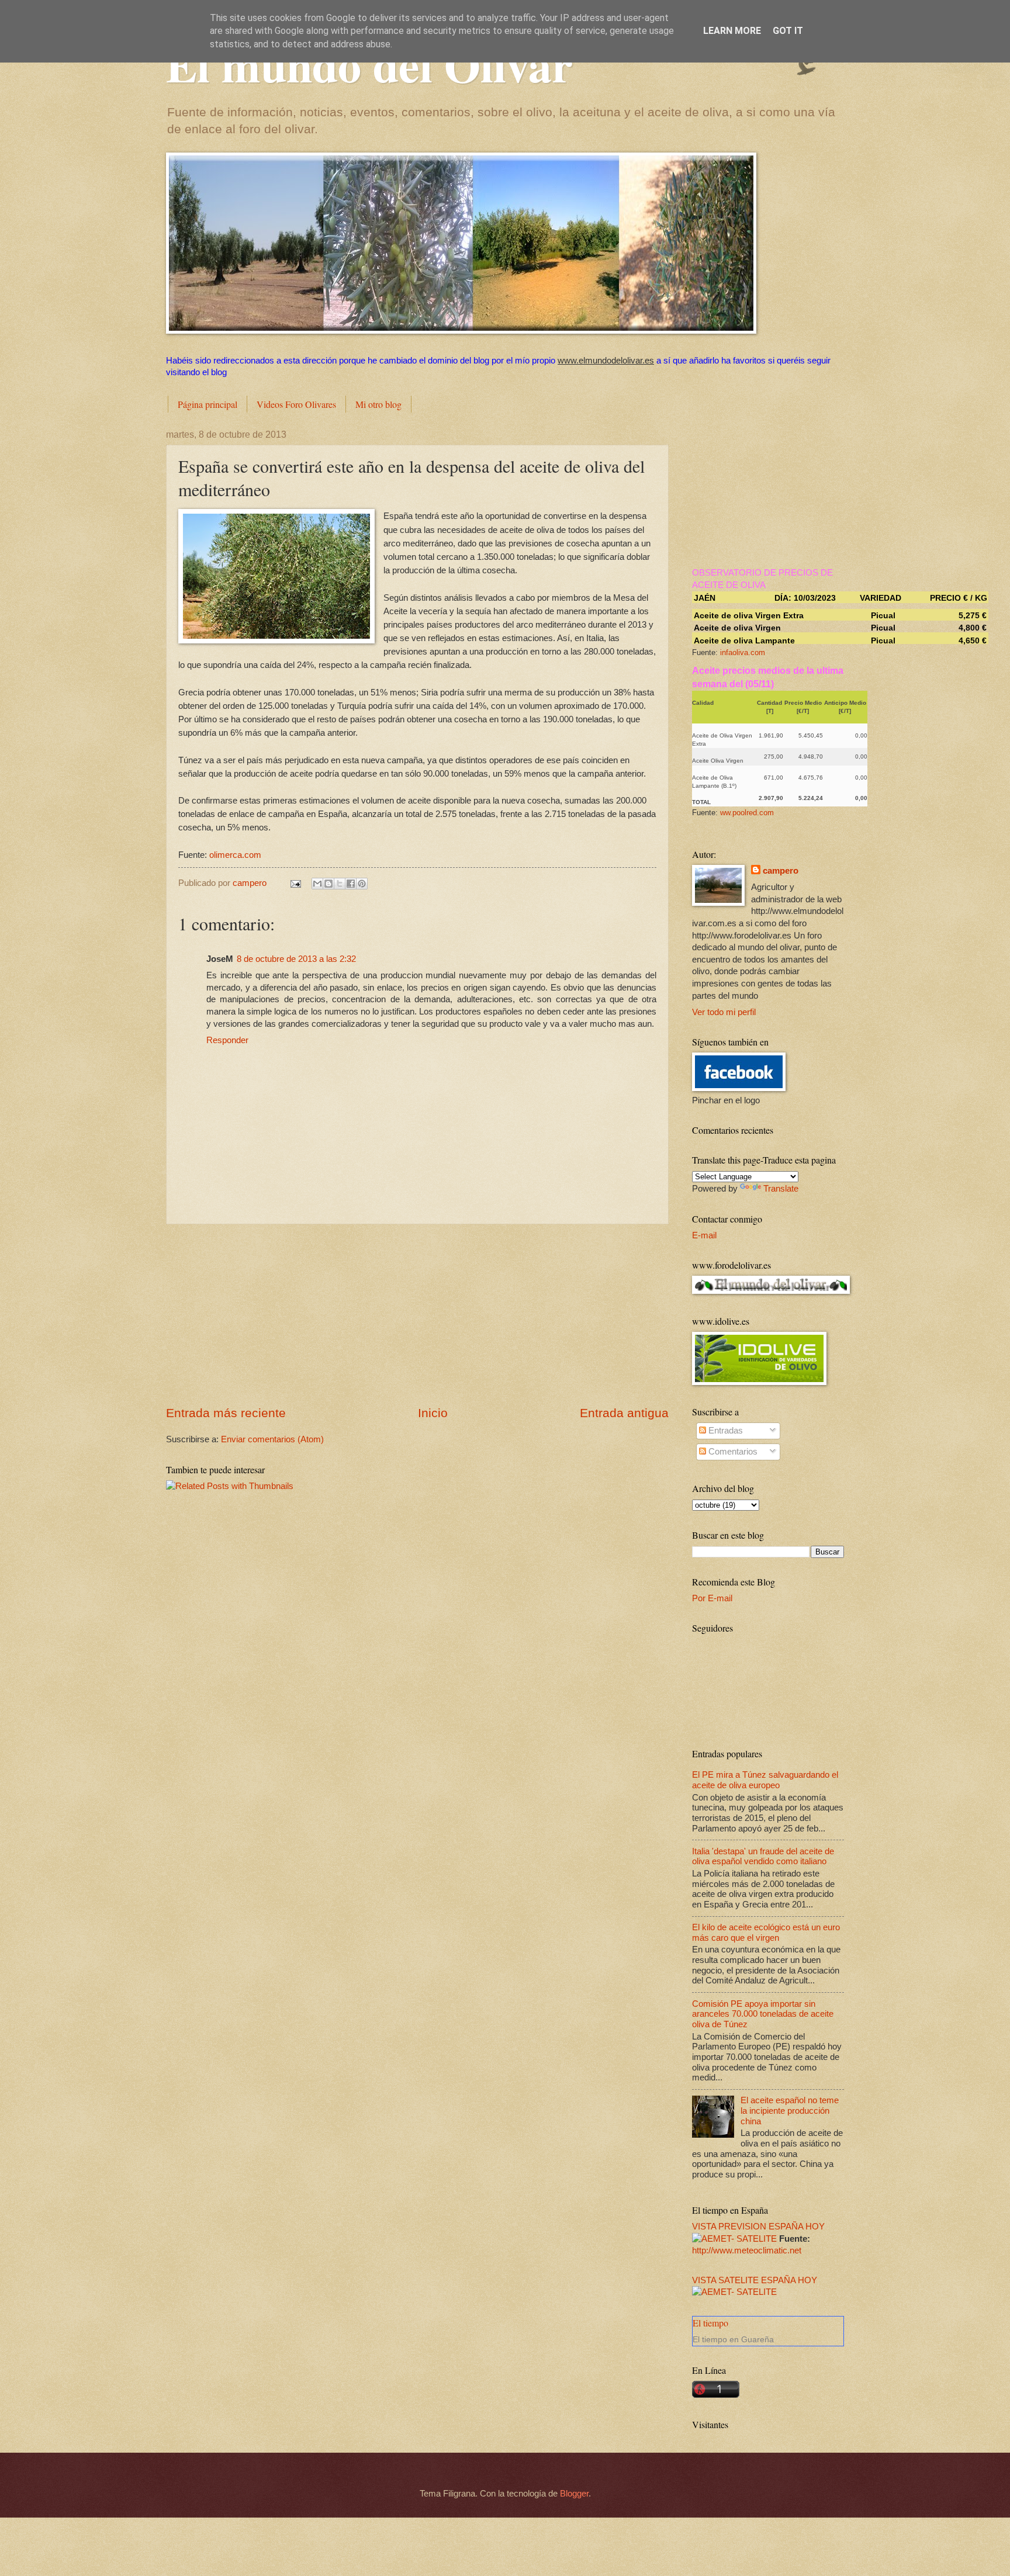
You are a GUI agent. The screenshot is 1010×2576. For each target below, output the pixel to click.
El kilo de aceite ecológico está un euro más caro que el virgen (766, 1933)
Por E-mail (712, 1598)
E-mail (704, 1235)
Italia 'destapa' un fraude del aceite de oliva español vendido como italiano (763, 1857)
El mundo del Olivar (369, 64)
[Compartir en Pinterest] (362, 884)
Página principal (207, 404)
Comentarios (732, 1452)
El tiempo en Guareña (733, 2339)
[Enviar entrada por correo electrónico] (294, 883)
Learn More (732, 31)
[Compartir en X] (340, 884)
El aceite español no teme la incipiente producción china (790, 2111)
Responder (227, 1040)
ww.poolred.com (747, 813)
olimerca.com (235, 855)
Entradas (724, 1431)
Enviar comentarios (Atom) (272, 1439)
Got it (788, 31)
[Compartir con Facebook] (351, 884)
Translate (781, 1189)
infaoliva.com (743, 652)
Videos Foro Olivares (296, 404)
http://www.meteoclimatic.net (747, 2250)
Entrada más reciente (226, 1413)
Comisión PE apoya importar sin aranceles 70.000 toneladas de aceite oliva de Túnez (763, 2014)
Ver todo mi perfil (724, 1012)
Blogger (574, 2494)
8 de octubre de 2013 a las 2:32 (296, 959)
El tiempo (710, 2323)
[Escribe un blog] (328, 884)
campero (781, 871)
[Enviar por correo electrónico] (317, 884)
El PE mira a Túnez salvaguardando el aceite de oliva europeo (765, 1780)
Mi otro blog (378, 404)
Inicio (433, 1413)
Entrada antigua (624, 1413)
